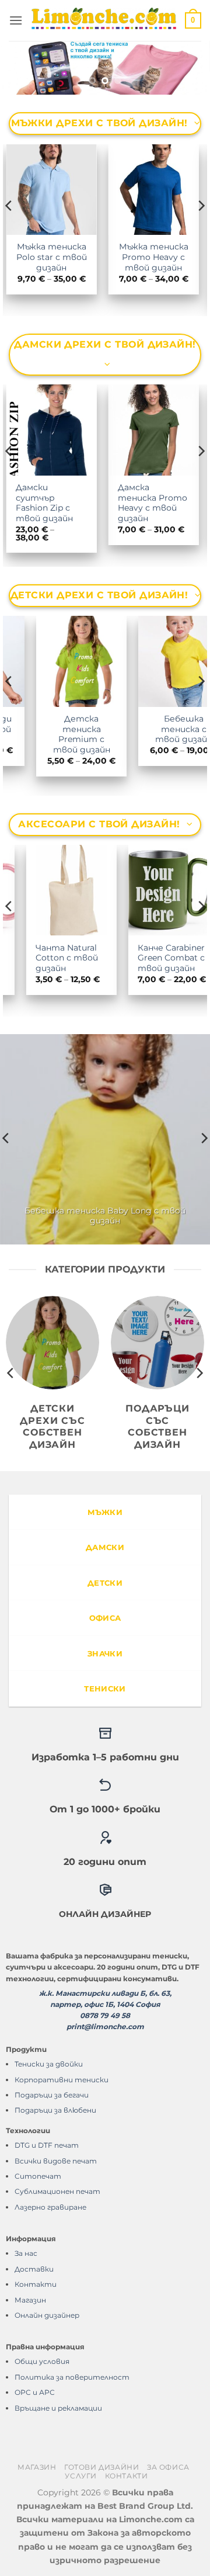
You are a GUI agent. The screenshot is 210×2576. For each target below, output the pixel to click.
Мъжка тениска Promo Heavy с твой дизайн (63, 257)
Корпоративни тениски (62, 2080)
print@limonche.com (105, 2027)
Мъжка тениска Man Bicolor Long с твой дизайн (165, 262)
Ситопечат (38, 2176)
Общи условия (42, 2361)
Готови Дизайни (102, 2467)
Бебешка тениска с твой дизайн (157, 729)
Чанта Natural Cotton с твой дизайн (50, 958)
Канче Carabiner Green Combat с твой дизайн (154, 958)
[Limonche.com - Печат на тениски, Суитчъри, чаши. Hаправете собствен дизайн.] (104, 20)
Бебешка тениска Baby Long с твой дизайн (105, 1216)
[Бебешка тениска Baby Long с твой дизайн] (105, 1139)
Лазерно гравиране (50, 2207)
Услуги (81, 2476)
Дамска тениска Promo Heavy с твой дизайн (62, 503)
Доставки (34, 2269)
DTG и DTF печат (47, 2145)
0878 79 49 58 (105, 2015)
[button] (16, 20)
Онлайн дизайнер (47, 2315)
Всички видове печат (56, 2161)
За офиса (168, 2467)
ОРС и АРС (35, 2392)
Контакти (36, 2284)
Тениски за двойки (49, 2064)
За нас (26, 2253)
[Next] (201, 229)
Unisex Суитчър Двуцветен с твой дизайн (164, 497)
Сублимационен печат (57, 2191)
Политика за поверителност (72, 2377)
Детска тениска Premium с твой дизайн (55, 734)
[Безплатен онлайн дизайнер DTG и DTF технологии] (105, 68)
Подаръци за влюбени (55, 2110)
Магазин (30, 2300)
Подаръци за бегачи (52, 2095)
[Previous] (9, 229)
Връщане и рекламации (58, 2408)
